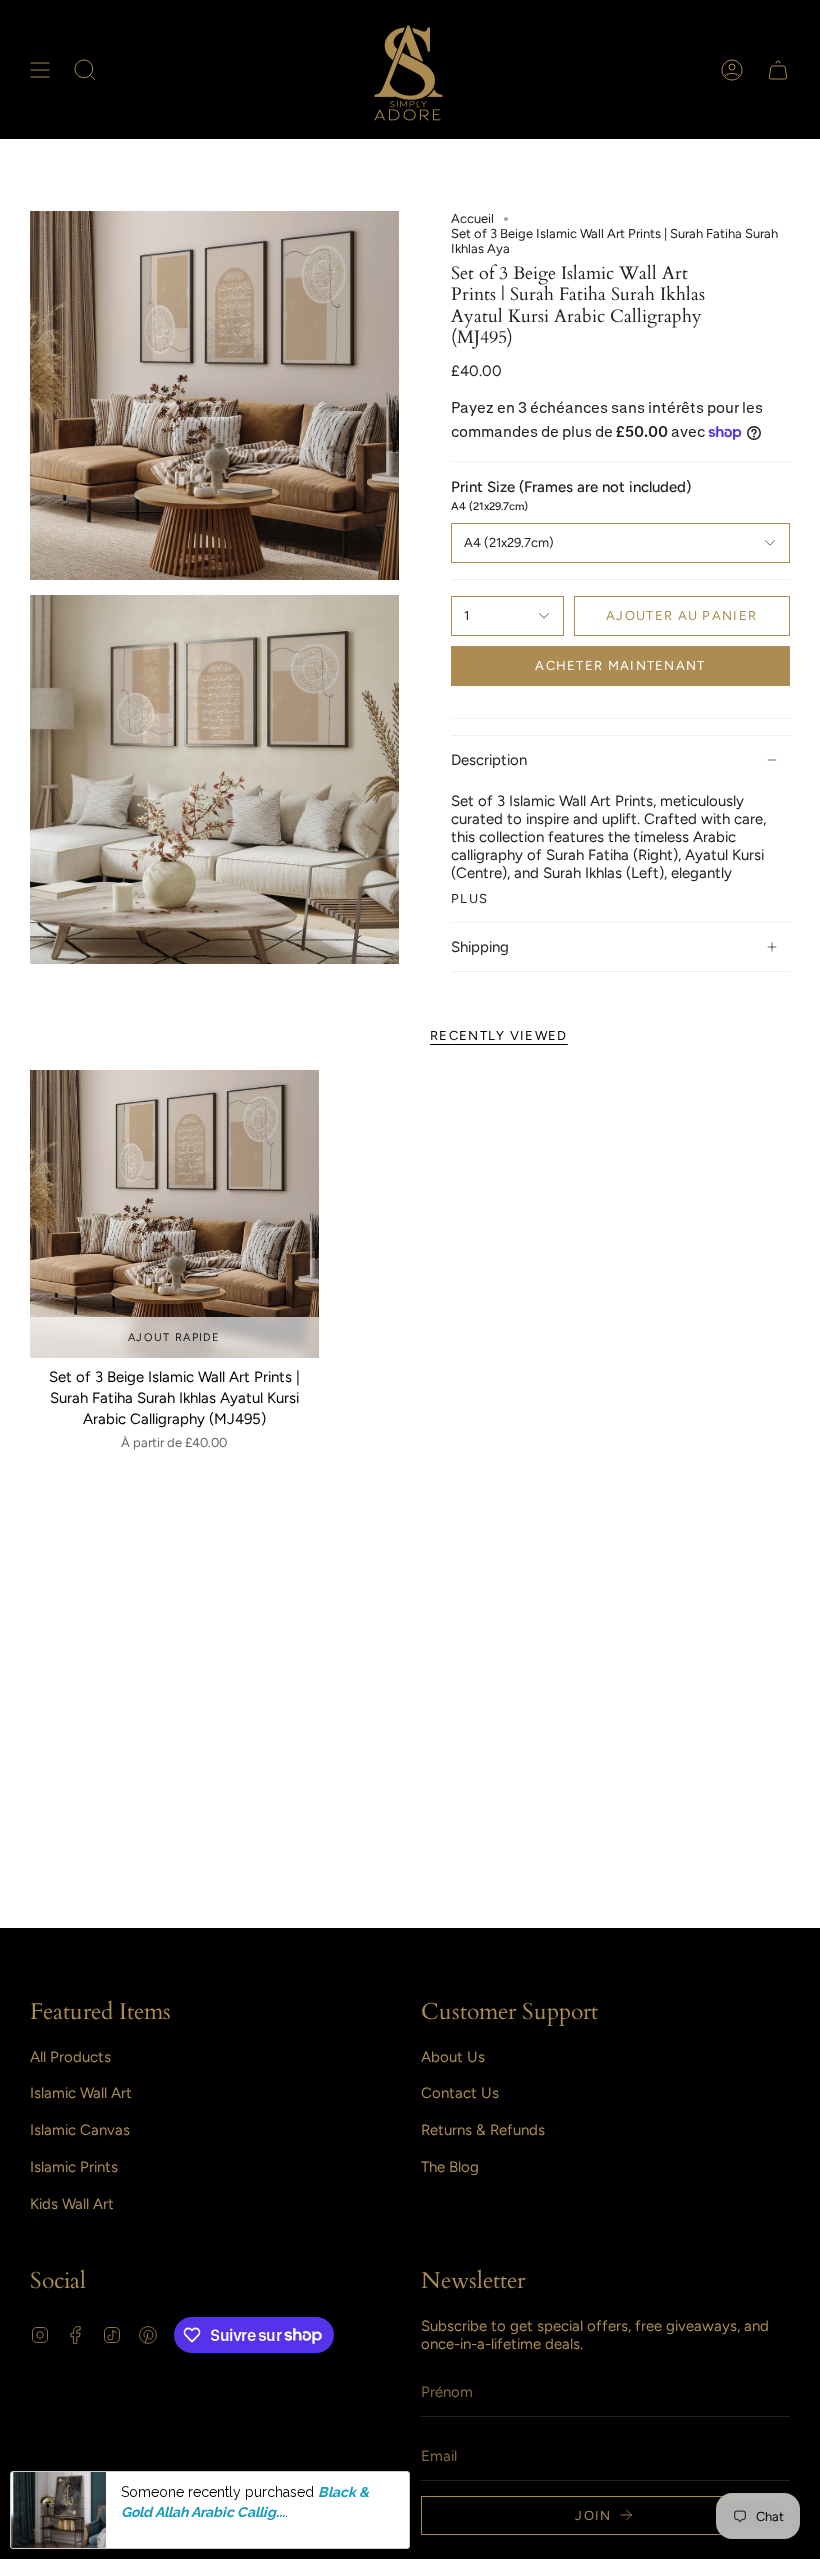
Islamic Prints (74, 2167)
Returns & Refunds (483, 2130)
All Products (70, 2057)
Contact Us (460, 2093)
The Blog (450, 2167)
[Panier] (778, 69)
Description (489, 760)
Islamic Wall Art (81, 2093)
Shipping (480, 947)
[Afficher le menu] (40, 69)
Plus (469, 898)
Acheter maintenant (620, 665)
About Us (453, 2057)
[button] (85, 69)
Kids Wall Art (72, 2204)
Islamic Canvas (80, 2130)
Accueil (472, 218)
